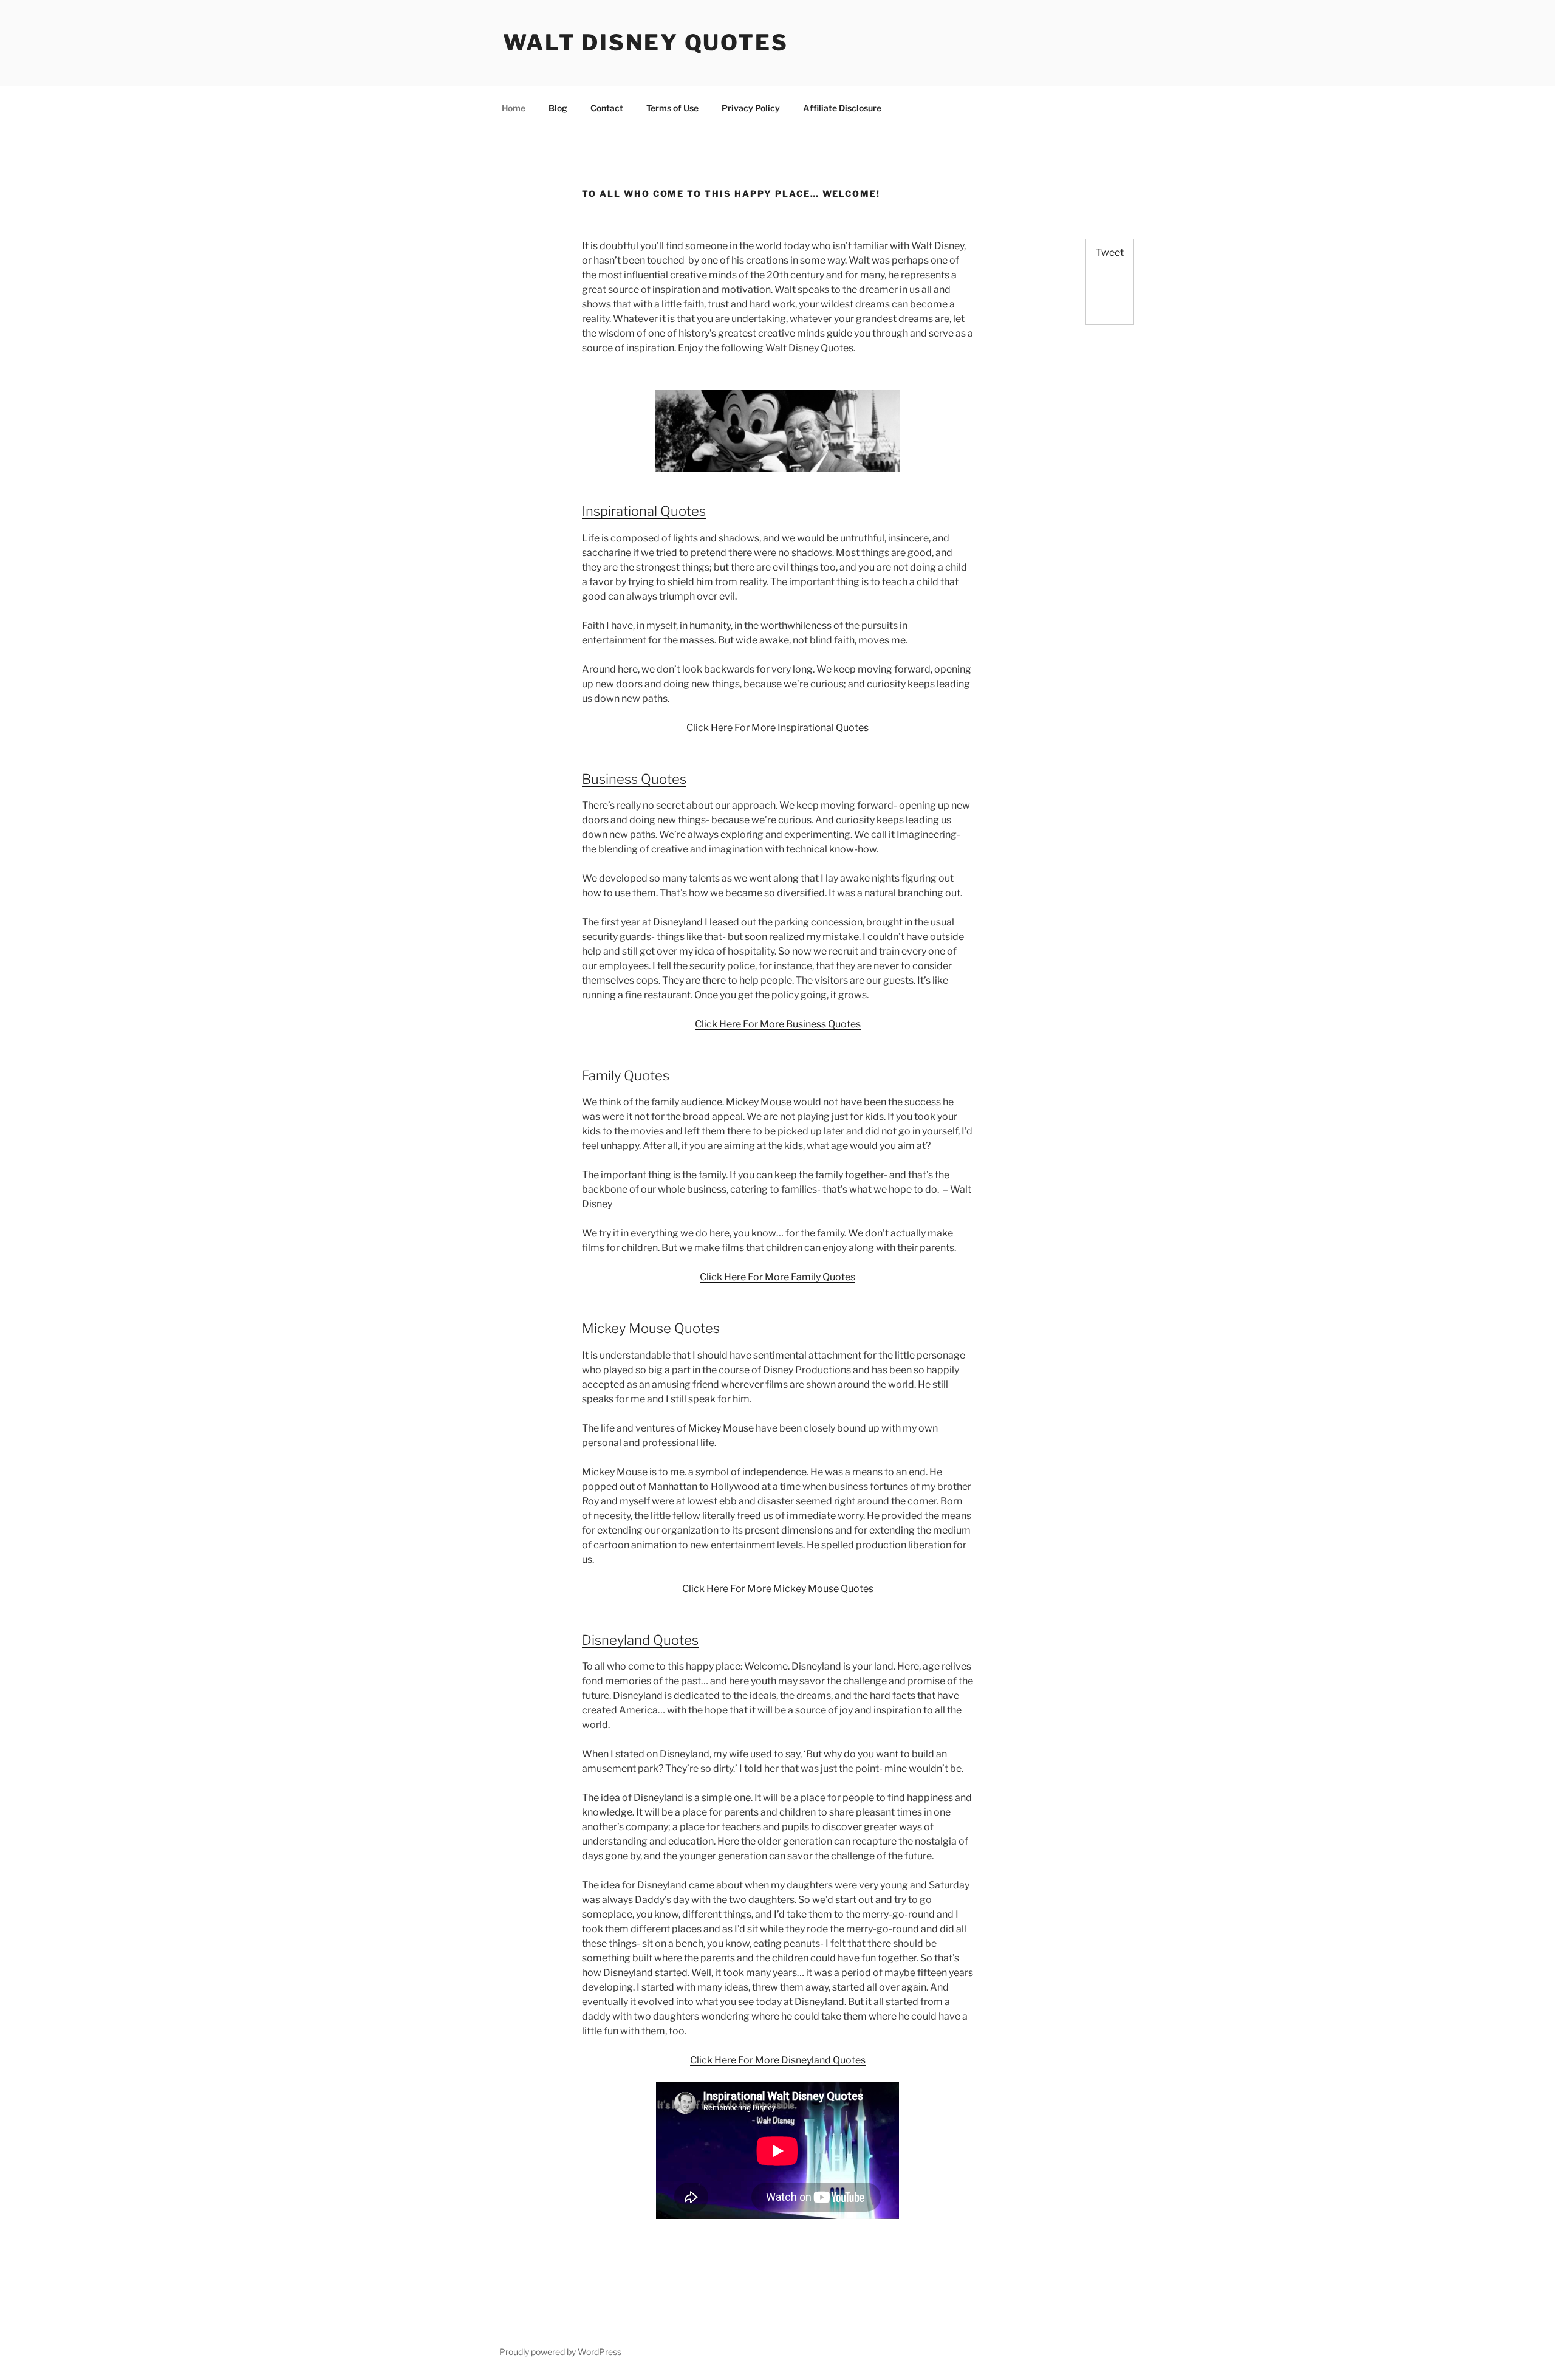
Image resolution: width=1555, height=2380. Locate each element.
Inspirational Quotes (644, 511)
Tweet (1110, 252)
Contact (607, 108)
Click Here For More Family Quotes (777, 1277)
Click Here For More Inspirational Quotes (777, 728)
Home (514, 108)
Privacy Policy (751, 108)
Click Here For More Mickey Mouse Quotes (778, 1589)
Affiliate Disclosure (842, 108)
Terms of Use (672, 108)
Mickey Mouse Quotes (651, 1328)
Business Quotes (634, 779)
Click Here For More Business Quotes (778, 1024)
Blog (558, 108)
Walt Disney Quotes (646, 43)
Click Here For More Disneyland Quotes (778, 2060)
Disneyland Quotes (640, 1640)
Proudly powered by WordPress (560, 2352)
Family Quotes (626, 1075)
